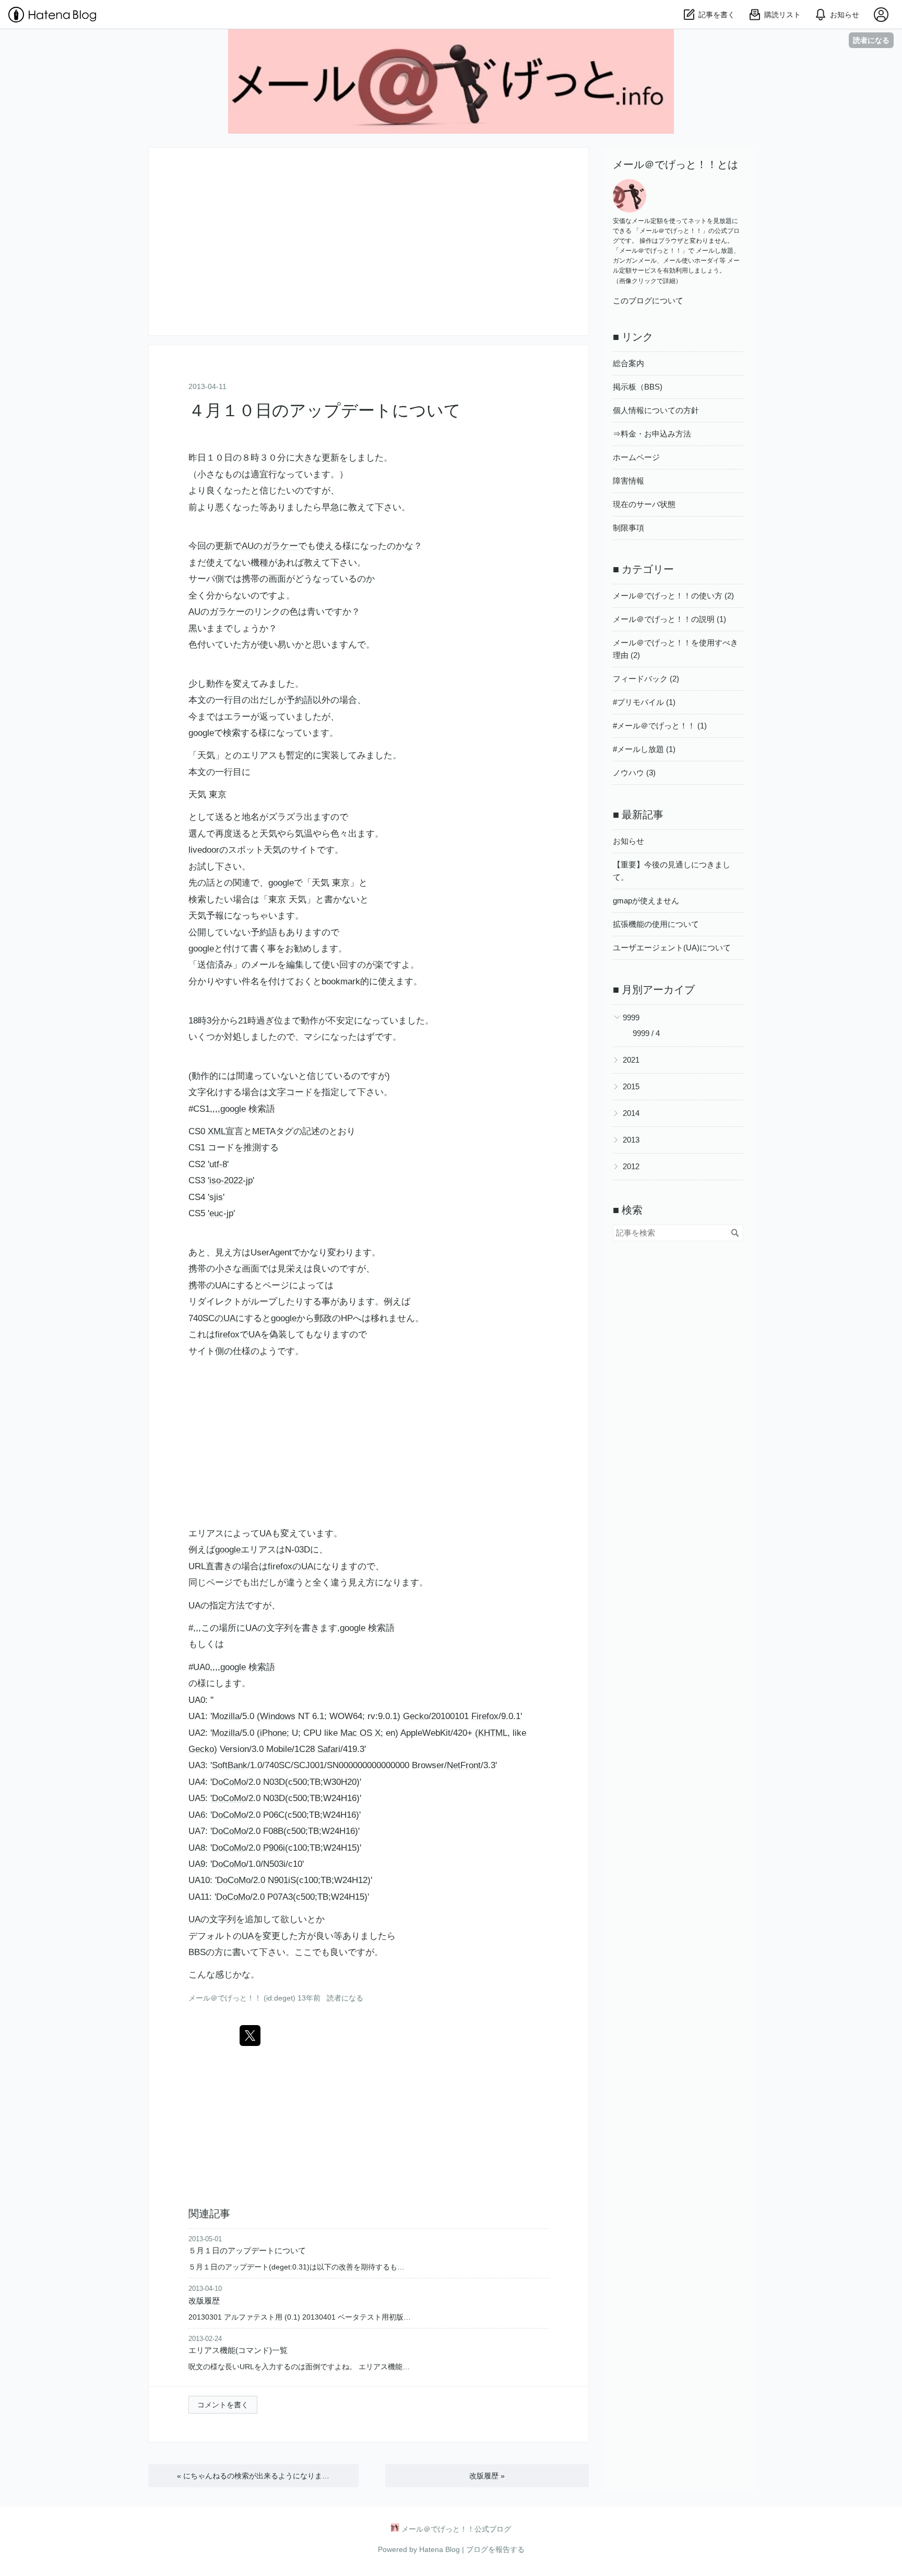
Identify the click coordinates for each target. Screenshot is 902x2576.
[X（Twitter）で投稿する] (250, 2036)
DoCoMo (229, 1782)
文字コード (290, 1092)
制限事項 (628, 528)
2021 (631, 1060)
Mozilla (226, 1716)
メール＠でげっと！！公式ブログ (451, 44)
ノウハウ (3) (634, 773)
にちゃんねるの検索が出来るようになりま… (253, 2476)
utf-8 (218, 1164)
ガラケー (280, 546)
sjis (216, 1197)
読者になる (871, 40)
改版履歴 (204, 2301)
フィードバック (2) (646, 679)
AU (248, 546)
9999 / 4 (646, 1033)
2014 (631, 1113)
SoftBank (230, 1765)
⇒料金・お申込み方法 (652, 434)
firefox (227, 1334)
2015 (631, 1086)
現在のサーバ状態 (644, 504)
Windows (278, 1716)
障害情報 (628, 481)
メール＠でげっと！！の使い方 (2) (673, 596)
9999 (631, 1018)
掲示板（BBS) (638, 387)
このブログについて (648, 301)
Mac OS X (360, 1733)
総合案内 (628, 363)
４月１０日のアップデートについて (325, 410)
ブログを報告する (495, 2549)
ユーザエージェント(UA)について (672, 948)
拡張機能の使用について (656, 924)
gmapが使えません (646, 901)
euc (216, 1213)
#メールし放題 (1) (644, 749)
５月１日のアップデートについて (247, 2250)
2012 (631, 1166)
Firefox (485, 1716)
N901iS (282, 1880)
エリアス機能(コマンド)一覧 (238, 2350)
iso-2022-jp (231, 1180)
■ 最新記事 (638, 815)
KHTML (493, 1733)
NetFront (464, 1765)
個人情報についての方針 (656, 410)
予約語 (299, 700)
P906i (274, 1848)
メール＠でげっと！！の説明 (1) (669, 619)
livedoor (204, 850)
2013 (631, 1140)
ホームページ (636, 457)
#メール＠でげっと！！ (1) (660, 726)
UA (221, 1285)
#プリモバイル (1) (644, 702)
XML (217, 1131)
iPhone (273, 1733)
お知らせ (628, 841)
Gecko (416, 1716)
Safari (329, 1749)
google (201, 733)
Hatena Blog (440, 2549)
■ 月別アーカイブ (654, 990)
